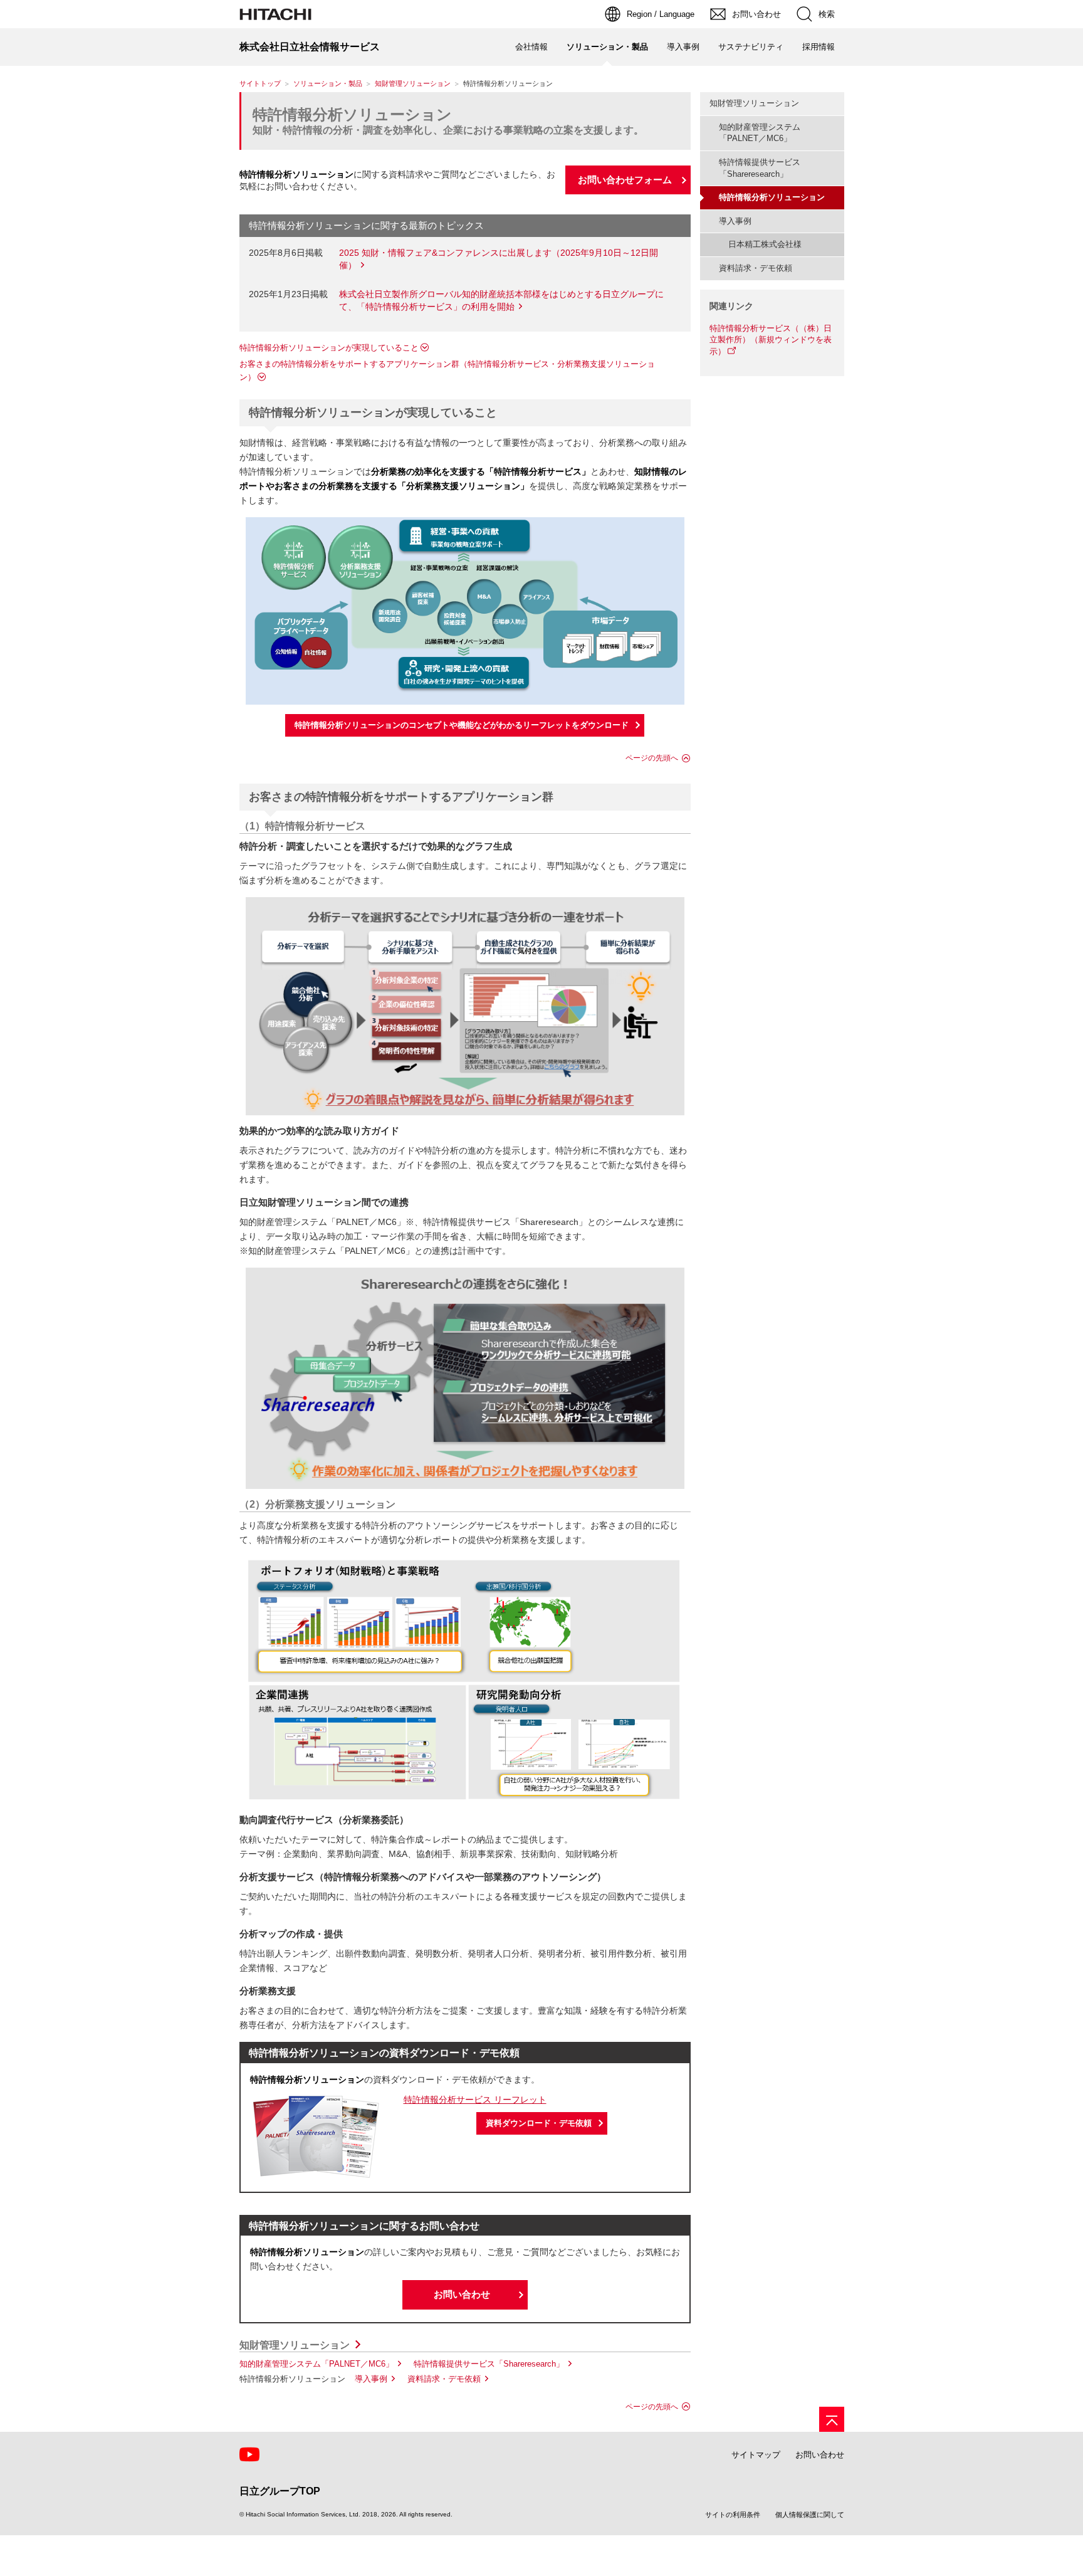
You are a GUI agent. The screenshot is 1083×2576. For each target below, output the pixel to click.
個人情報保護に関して (810, 2515)
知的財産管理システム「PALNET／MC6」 (317, 2364)
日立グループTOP (280, 2491)
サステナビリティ (751, 47)
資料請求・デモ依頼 (444, 2379)
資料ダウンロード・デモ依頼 (539, 2123)
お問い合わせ (462, 2294)
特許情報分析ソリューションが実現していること (329, 348)
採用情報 (819, 47)
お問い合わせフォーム (625, 180)
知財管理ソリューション (413, 83)
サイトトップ (260, 83)
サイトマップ (756, 2455)
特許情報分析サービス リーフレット (475, 2100)
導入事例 (683, 47)
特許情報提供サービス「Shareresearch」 (489, 2364)
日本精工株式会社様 (765, 244)
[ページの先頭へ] (832, 2419)
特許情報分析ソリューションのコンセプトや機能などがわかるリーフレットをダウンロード (462, 725)
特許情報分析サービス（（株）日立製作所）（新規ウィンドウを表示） (771, 340)
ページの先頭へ (652, 758)
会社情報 (531, 47)
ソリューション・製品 (328, 83)
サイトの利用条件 (733, 2515)
